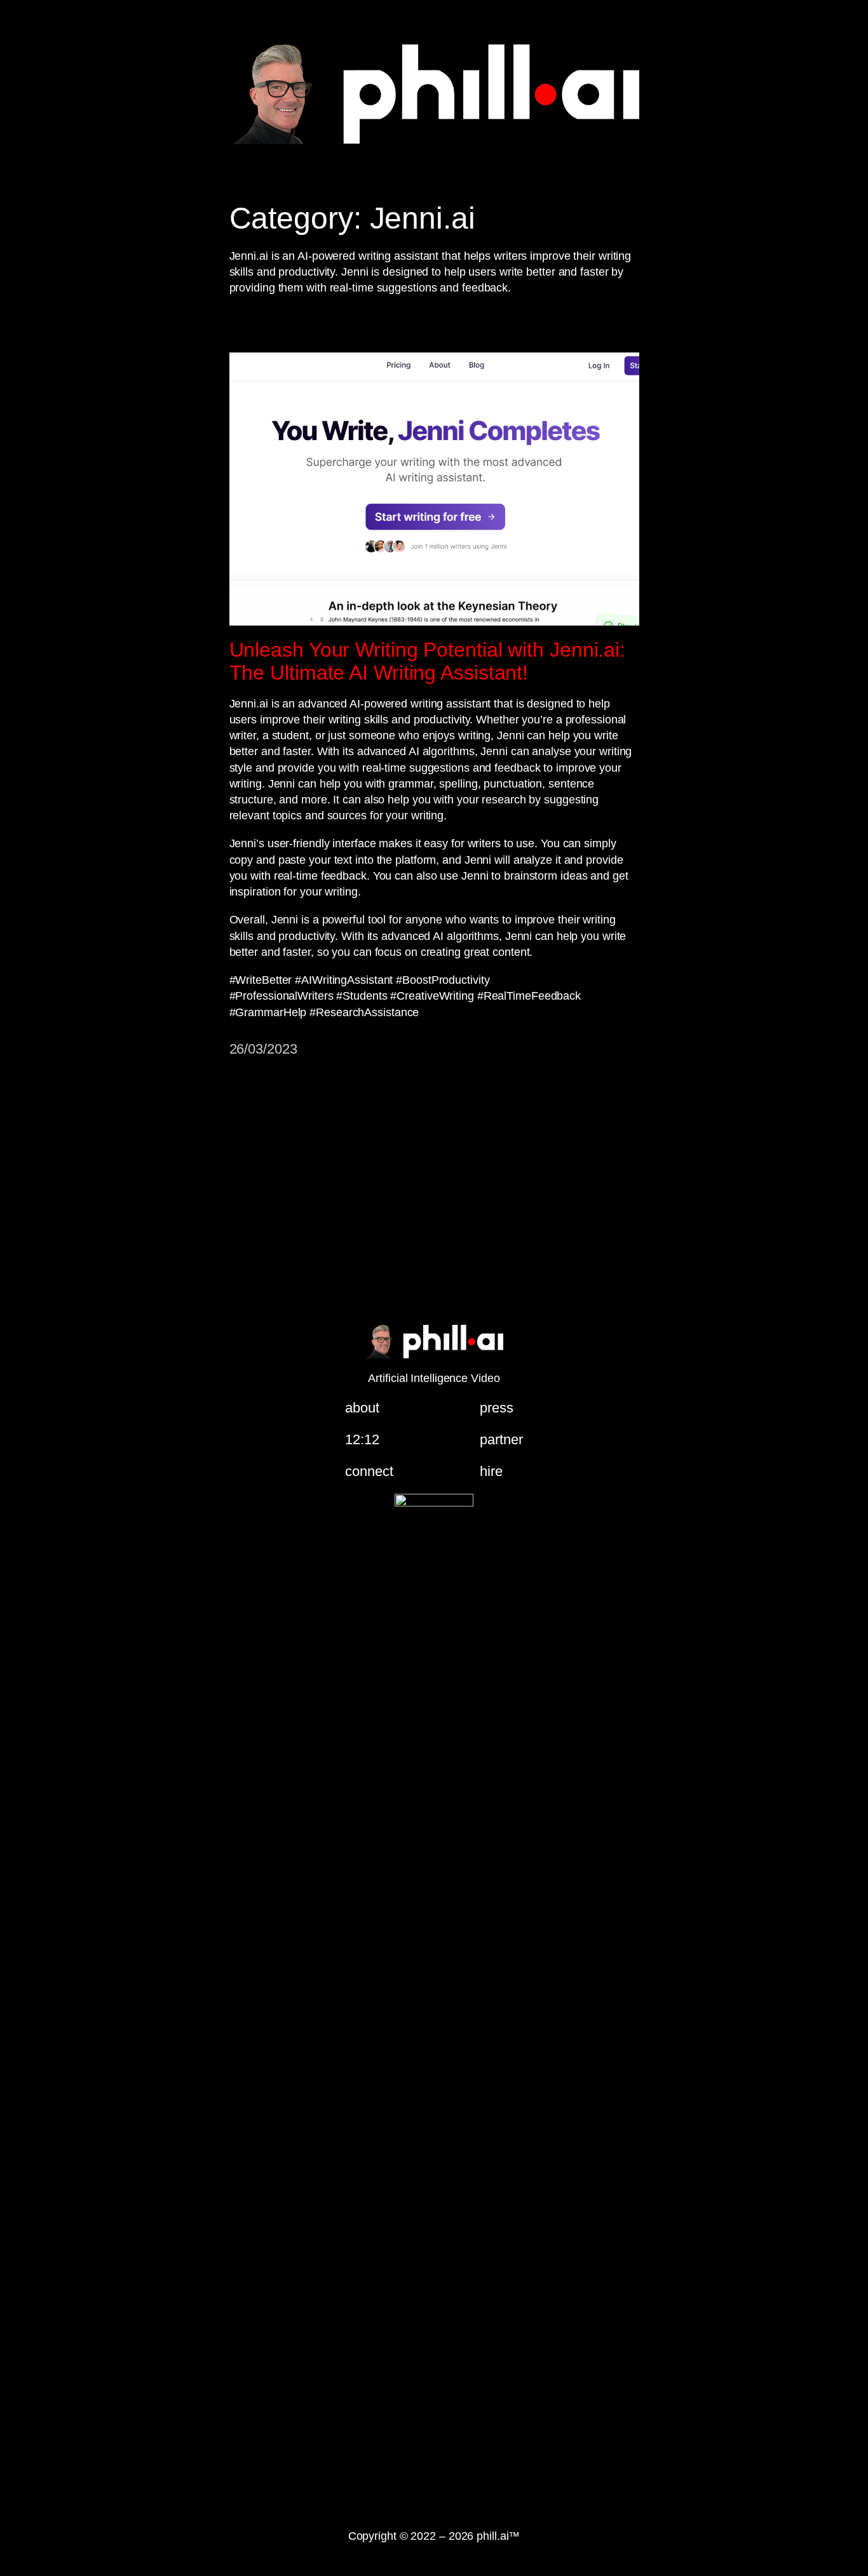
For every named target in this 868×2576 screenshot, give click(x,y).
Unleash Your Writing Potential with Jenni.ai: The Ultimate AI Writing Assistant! (428, 661)
